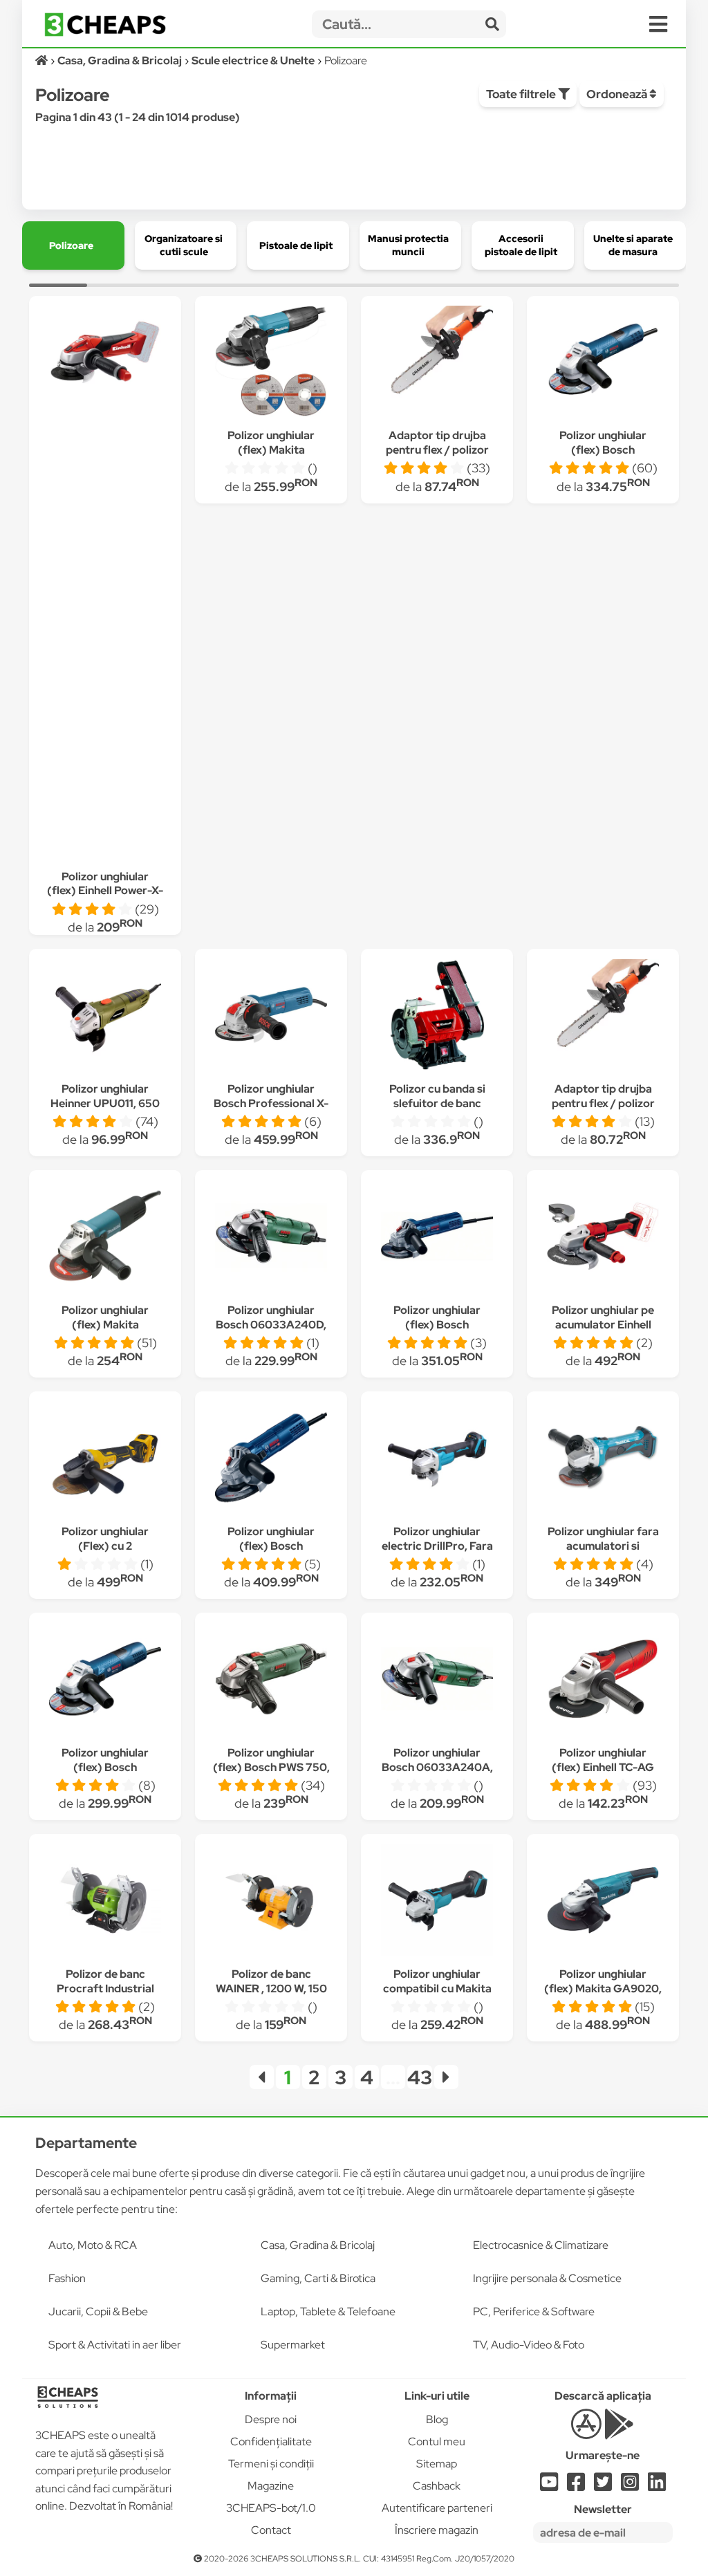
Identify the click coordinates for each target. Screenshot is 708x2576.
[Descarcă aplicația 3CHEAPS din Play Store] (619, 2432)
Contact (271, 2530)
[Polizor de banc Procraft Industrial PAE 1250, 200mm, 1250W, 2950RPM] (105, 1902)
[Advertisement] (105, 628)
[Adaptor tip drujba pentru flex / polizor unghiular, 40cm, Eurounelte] (603, 1017)
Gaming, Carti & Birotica (318, 2278)
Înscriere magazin (437, 2530)
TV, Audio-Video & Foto (529, 2345)
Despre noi (271, 2419)
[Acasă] (43, 61)
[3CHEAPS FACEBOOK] (576, 2486)
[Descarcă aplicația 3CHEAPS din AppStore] (586, 2432)
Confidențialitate (271, 2441)
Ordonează (618, 94)
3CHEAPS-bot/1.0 (271, 2508)
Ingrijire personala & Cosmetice (547, 2278)
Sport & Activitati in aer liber (115, 2345)
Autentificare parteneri (437, 2508)
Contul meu (437, 2441)
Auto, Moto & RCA (93, 2245)
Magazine (271, 2486)
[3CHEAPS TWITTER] (603, 2486)
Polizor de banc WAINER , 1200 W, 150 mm (271, 1989)
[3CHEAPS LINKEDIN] (657, 2486)
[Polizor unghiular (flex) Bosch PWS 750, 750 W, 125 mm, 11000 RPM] (271, 1681)
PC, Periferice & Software (534, 2311)
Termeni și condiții (271, 2464)
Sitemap (437, 2464)
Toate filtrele (522, 94)
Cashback (437, 2486)
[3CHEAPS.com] (105, 25)
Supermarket (293, 2345)
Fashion (67, 2278)
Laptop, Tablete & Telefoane (328, 2311)
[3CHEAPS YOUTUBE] (549, 2486)
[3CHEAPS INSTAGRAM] (630, 2486)
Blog (437, 2419)
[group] (73, 245)
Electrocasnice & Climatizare (541, 2245)
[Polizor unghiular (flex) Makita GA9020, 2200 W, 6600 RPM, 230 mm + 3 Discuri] (603, 1902)
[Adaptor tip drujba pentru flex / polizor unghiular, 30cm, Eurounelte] (437, 363)
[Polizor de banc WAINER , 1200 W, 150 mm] (271, 1902)
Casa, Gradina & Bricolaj (318, 2245)
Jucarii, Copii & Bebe (98, 2311)
